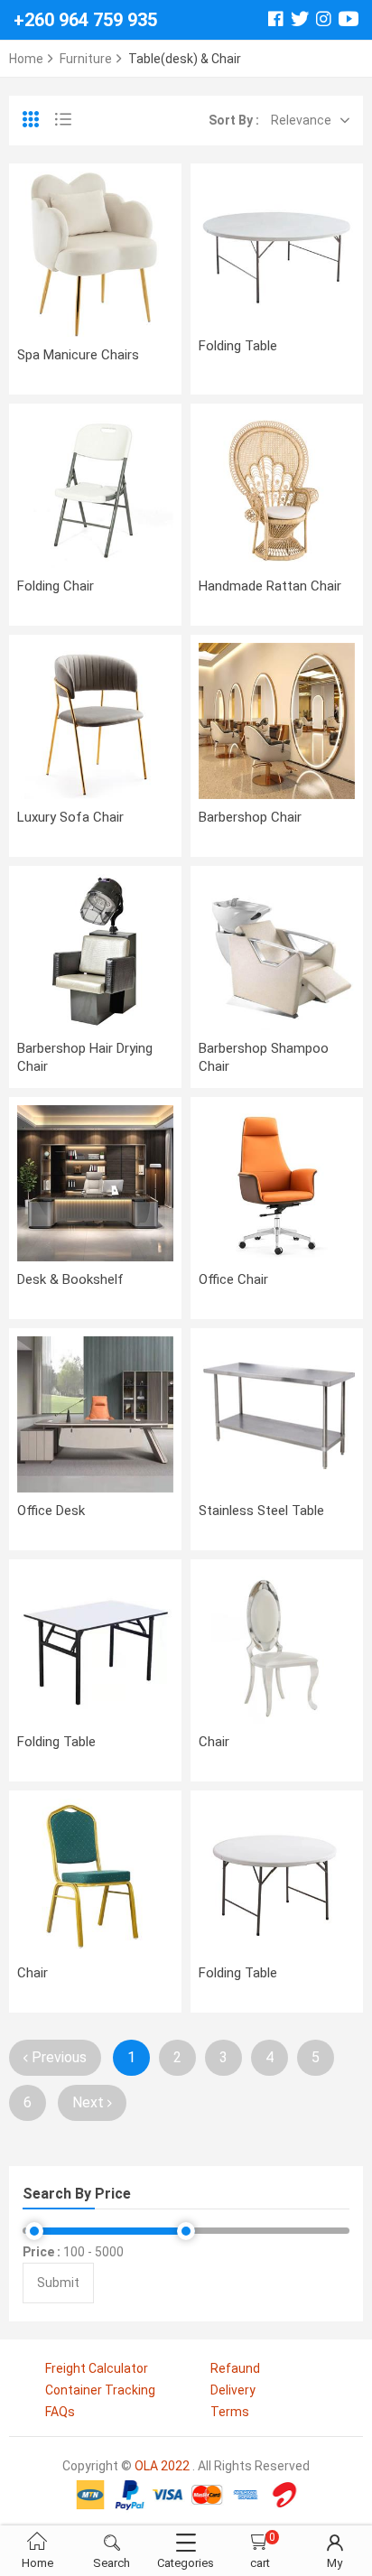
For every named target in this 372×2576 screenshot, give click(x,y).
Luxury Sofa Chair (70, 817)
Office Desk (51, 1511)
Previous (57, 2057)
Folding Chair (56, 586)
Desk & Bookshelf (70, 1279)
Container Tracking (100, 2390)
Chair (214, 1742)
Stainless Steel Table (261, 1511)
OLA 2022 (162, 2466)
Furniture (86, 59)
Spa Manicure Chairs (78, 355)
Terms (230, 2412)
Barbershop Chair (250, 817)
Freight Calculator (97, 2368)
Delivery (233, 2390)
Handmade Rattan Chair (270, 586)
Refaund (235, 2368)
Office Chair (233, 1279)
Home (26, 59)
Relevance (301, 120)
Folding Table (238, 346)
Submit (58, 2283)
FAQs (60, 2412)
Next (90, 2102)
